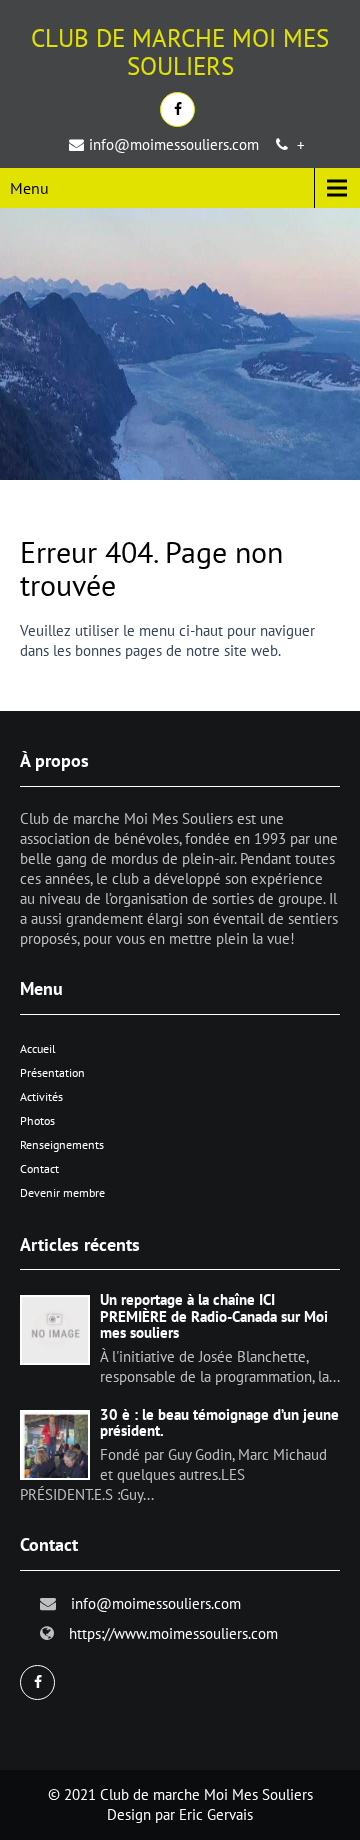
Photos (37, 1120)
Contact (39, 1168)
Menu (29, 188)
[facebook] (177, 109)
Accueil (38, 1048)
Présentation (52, 1072)
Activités (41, 1096)
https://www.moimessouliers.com (173, 1633)
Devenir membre (62, 1192)
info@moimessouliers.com (174, 144)
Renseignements (62, 1144)
